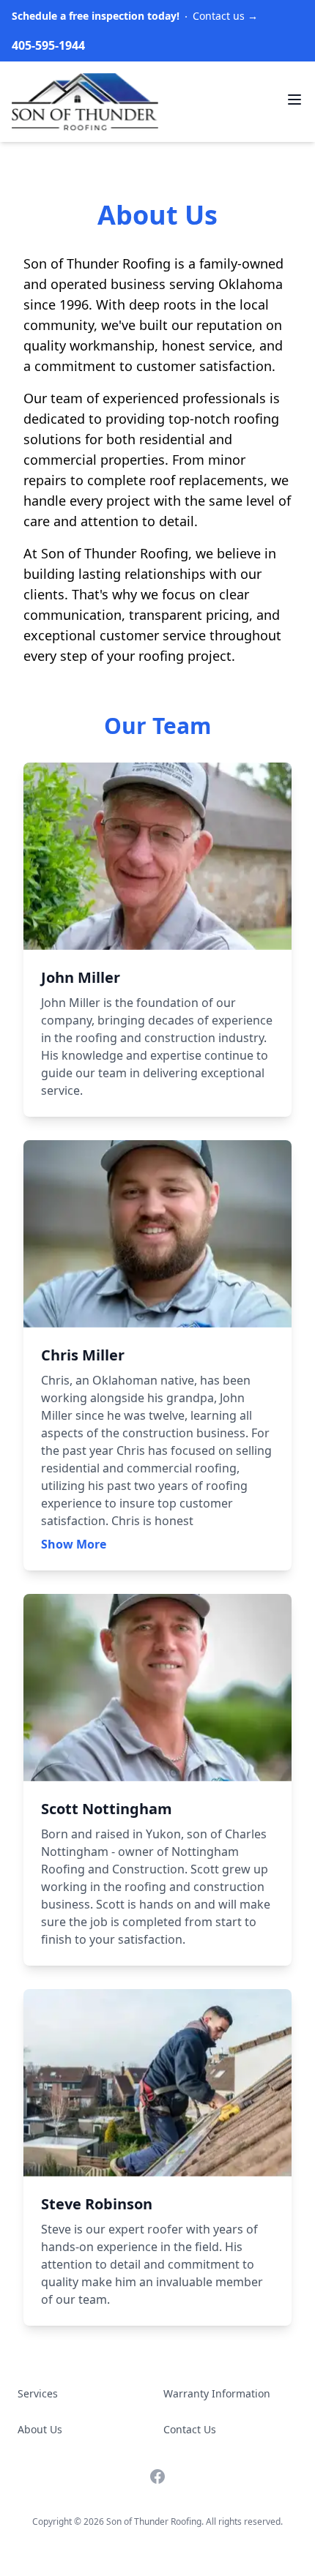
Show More (74, 1544)
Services (38, 2393)
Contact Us (190, 2429)
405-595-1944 (48, 45)
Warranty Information (217, 2393)
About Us (40, 2429)
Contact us (135, 16)
